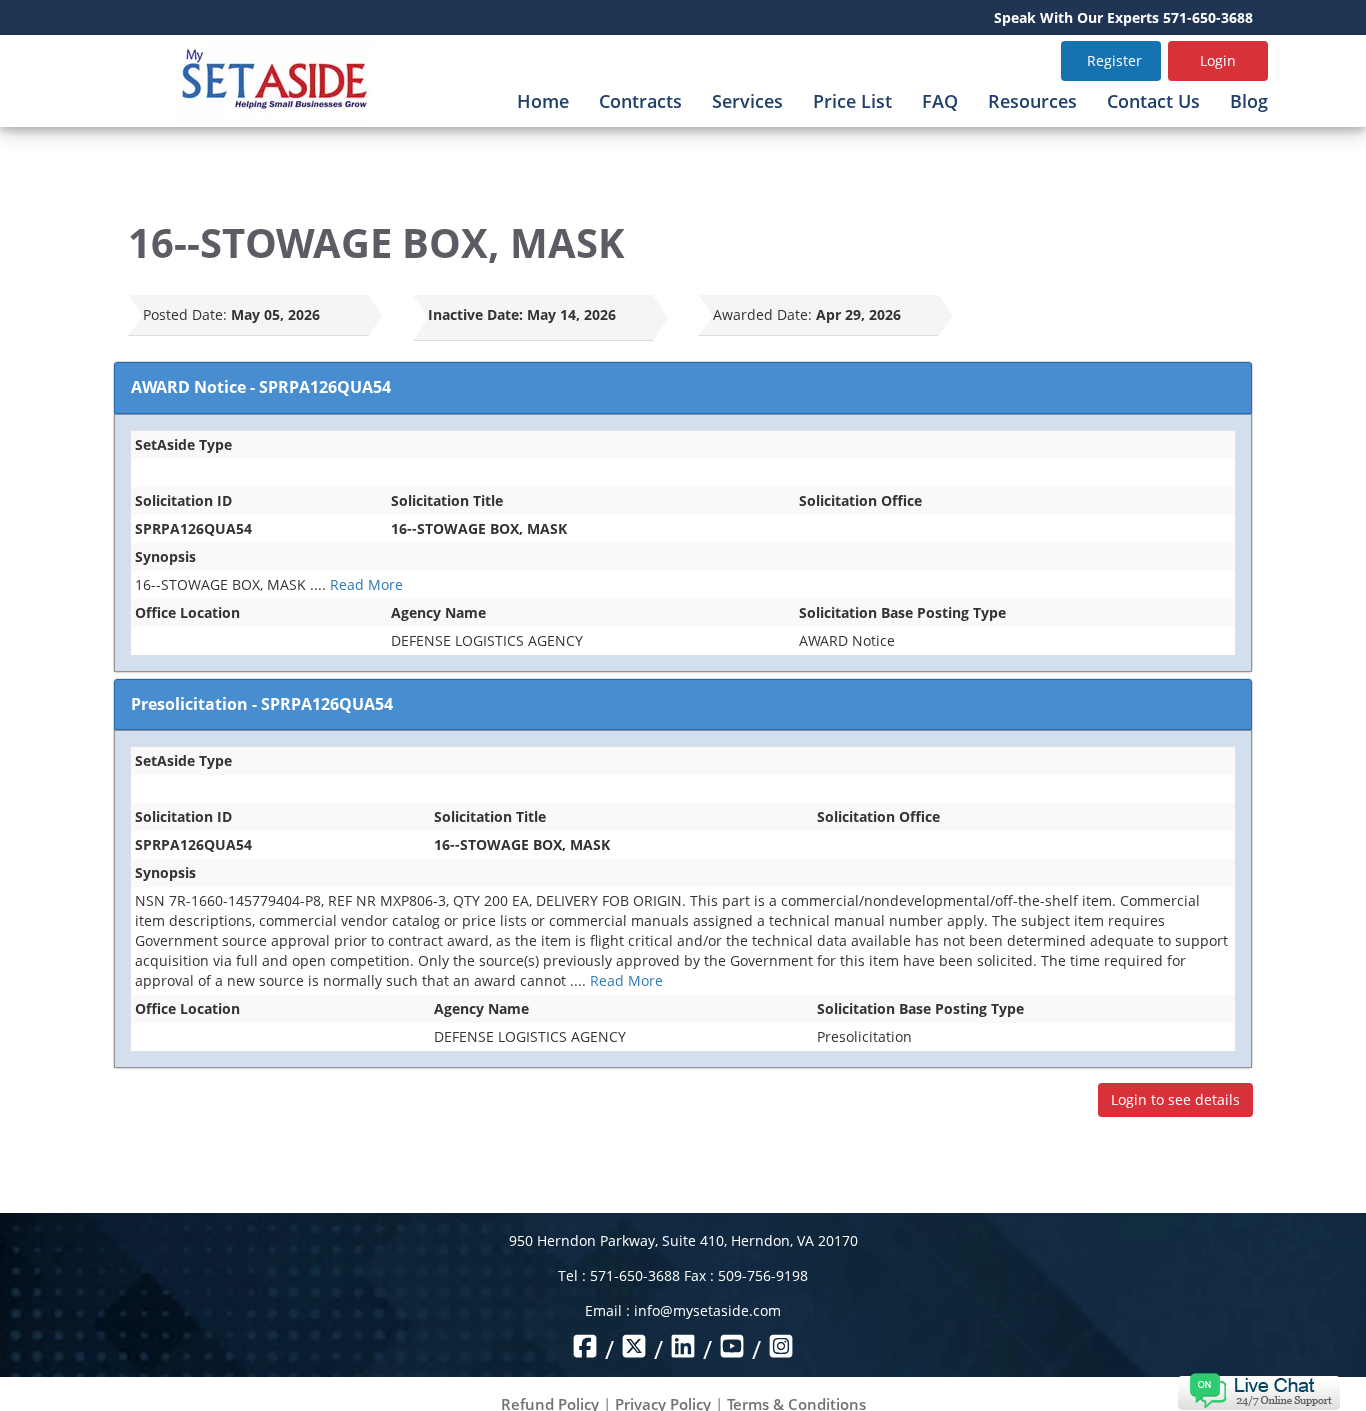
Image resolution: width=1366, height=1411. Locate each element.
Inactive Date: (475, 314)
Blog (1249, 101)
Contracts (640, 101)
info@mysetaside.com (707, 1310)
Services (747, 101)
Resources (1032, 101)
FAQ (940, 101)
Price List (852, 101)
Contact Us (1153, 101)
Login (1218, 60)
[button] (1258, 1389)
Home (543, 101)
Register (1114, 60)
